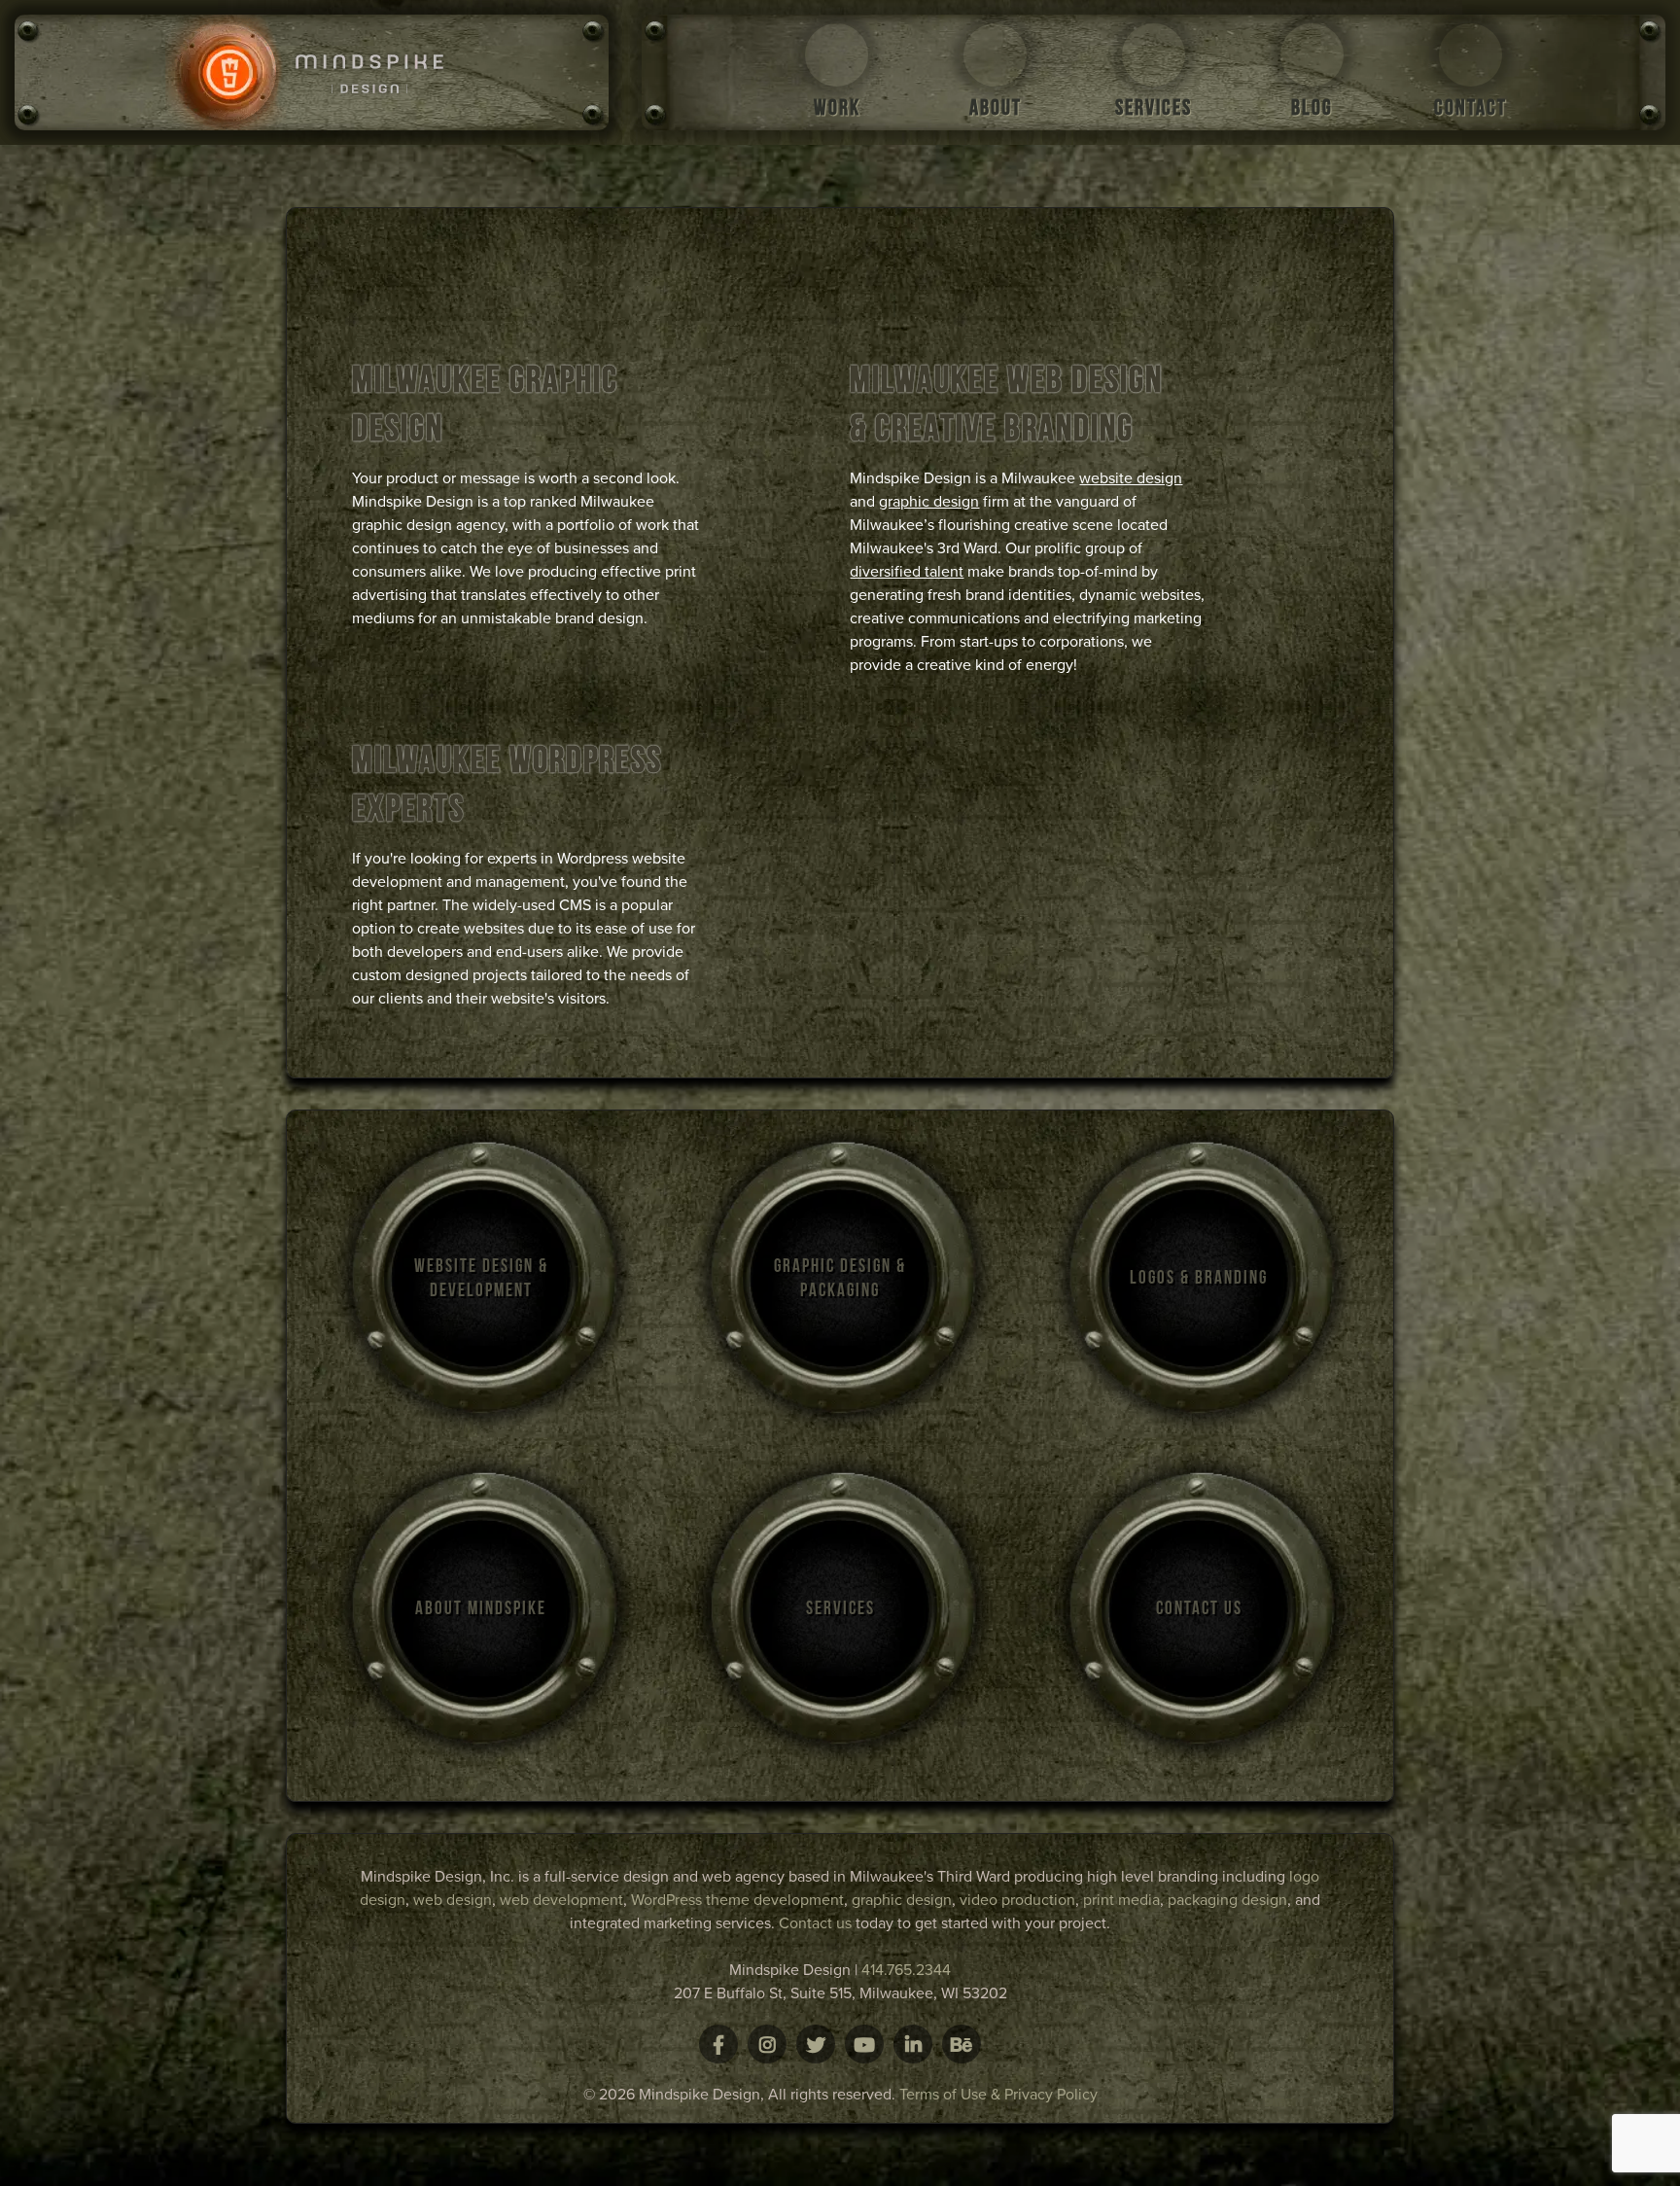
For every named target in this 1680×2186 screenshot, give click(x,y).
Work (837, 107)
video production (1017, 1900)
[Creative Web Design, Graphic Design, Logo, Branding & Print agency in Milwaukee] (312, 72)
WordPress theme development (737, 1900)
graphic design (929, 502)
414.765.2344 (906, 1970)
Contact (1470, 107)
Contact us (815, 1923)
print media (1121, 1900)
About (996, 107)
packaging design (1227, 1900)
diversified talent (907, 572)
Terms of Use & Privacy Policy (998, 2095)
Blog (1312, 107)
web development (561, 1900)
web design (453, 1900)
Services (1154, 107)
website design (1131, 478)
